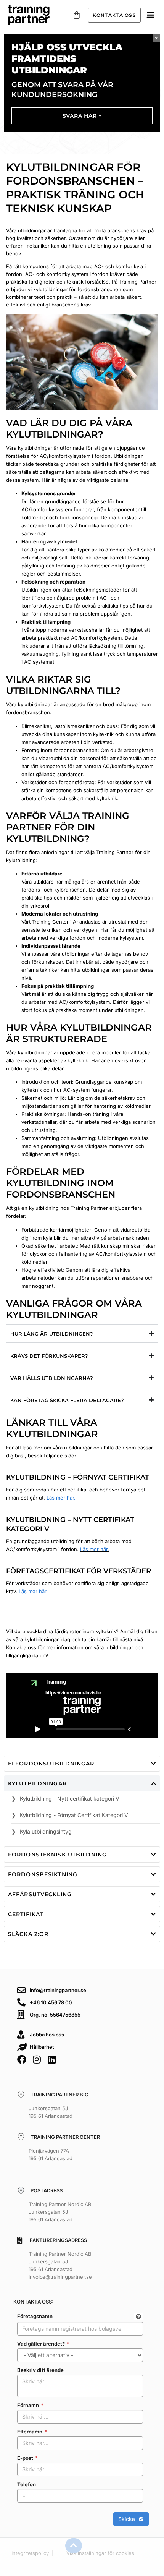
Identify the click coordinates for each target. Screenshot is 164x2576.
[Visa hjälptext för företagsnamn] (138, 2317)
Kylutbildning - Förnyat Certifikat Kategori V (74, 1815)
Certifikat (26, 1914)
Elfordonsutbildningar (51, 1764)
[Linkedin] (51, 2059)
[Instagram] (37, 2059)
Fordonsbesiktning (43, 1874)
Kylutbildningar (37, 1783)
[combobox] (80, 2329)
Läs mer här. (61, 1498)
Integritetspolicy (30, 2553)
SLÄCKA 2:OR (28, 1934)
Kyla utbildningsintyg (46, 1831)
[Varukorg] (77, 15)
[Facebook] (22, 2059)
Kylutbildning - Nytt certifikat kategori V (70, 1799)
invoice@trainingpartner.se (60, 2277)
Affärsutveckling (40, 1894)
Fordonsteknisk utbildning (57, 1855)
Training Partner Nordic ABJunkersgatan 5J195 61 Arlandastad (60, 2212)
